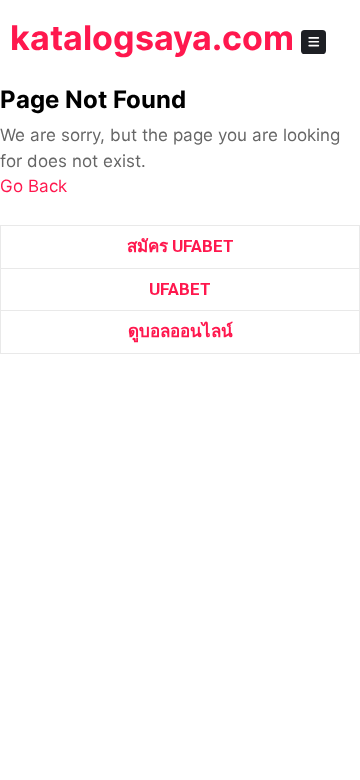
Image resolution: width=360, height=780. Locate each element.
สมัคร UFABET (180, 246)
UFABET (180, 289)
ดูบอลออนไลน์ (180, 331)
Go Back (33, 186)
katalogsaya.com (152, 37)
